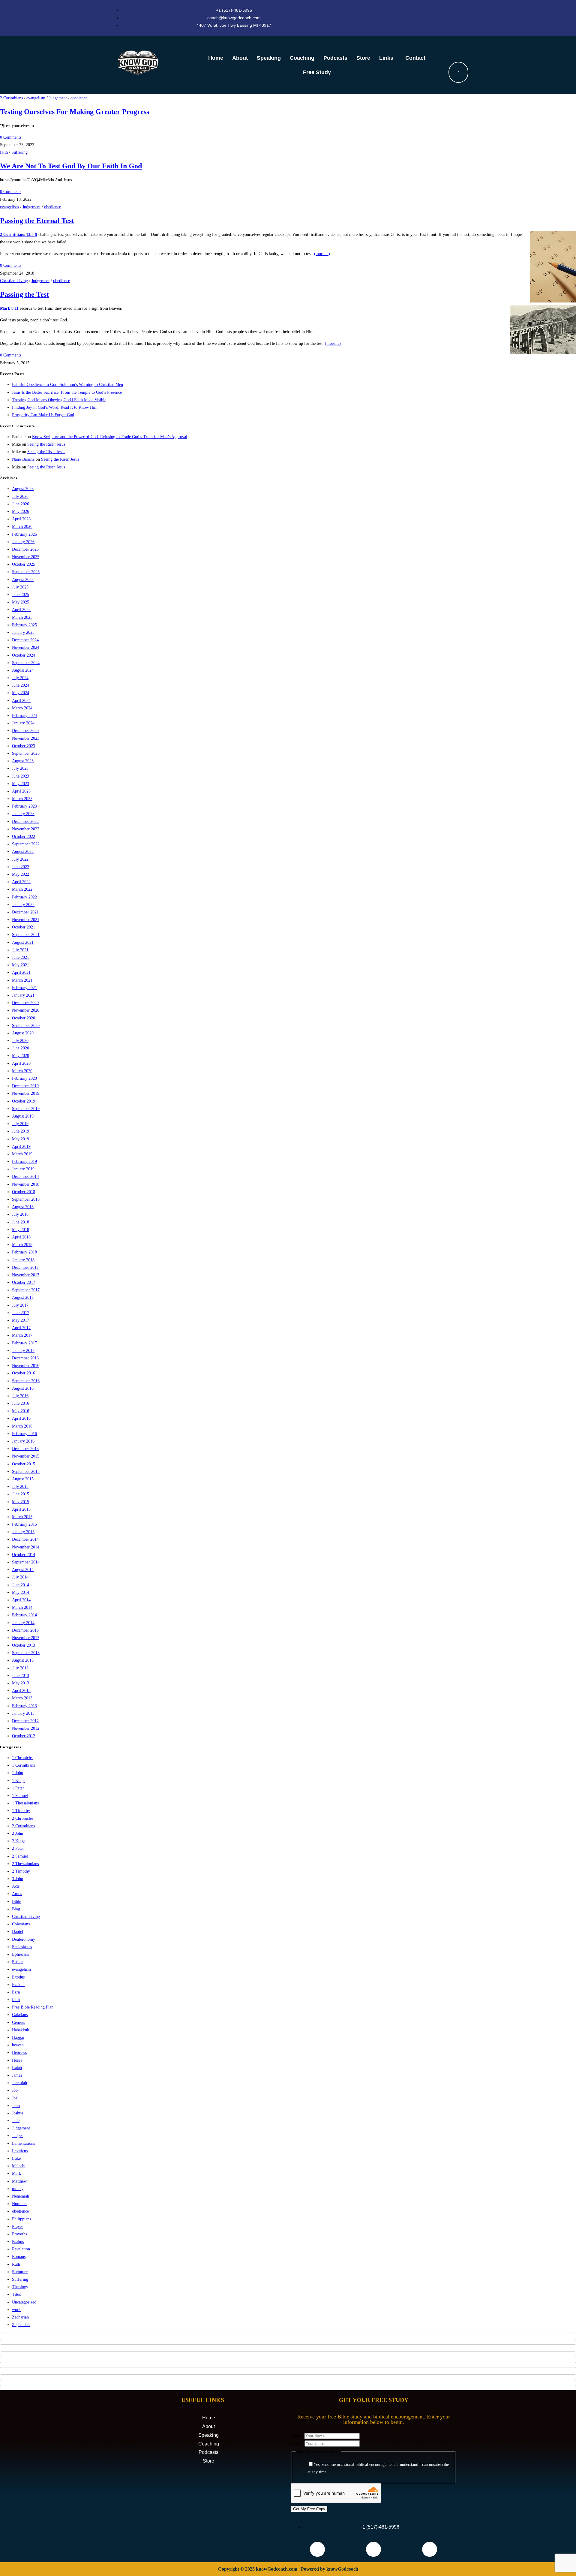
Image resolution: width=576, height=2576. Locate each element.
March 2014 (22, 1607)
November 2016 (26, 1366)
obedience (79, 98)
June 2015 (21, 1494)
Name (298, 2436)
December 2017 (25, 1267)
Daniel (18, 1932)
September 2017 (26, 1290)
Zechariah (20, 2317)
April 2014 (21, 1600)
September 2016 (26, 1381)
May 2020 (21, 1056)
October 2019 (24, 1101)
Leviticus (20, 2151)
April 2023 (21, 791)
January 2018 (23, 1260)
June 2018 (21, 1222)
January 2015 (23, 1532)
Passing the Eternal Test (37, 221)
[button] (388, 58)
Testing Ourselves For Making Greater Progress (75, 112)
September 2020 (26, 1026)
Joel (15, 2098)
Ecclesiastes (22, 1947)
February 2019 (24, 1162)
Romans (19, 2257)
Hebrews (19, 2052)
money (18, 2189)
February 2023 (24, 806)
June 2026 (21, 504)
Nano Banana (23, 459)
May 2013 (21, 1683)
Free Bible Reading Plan (33, 2007)
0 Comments (11, 137)
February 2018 (24, 1252)
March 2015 (22, 1517)
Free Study (317, 72)
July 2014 (20, 1577)
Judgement (58, 98)
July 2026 (20, 497)
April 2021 (21, 972)
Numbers (20, 2204)
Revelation (21, 2249)
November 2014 (26, 1547)
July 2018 (20, 1214)
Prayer (18, 2227)
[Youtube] (373, 2549)
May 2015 (21, 1502)
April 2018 (21, 1237)
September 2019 (26, 1109)
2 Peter (18, 1848)
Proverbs (19, 2234)
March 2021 (22, 980)
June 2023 (21, 776)
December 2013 (25, 1630)
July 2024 (20, 678)
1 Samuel (20, 1796)
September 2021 (26, 935)
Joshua (18, 2113)
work (16, 2310)
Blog (16, 1909)
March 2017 (22, 1335)
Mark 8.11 (9, 308)
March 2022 (22, 889)
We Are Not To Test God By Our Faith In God (71, 166)
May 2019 (21, 1139)
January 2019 (23, 1169)
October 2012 (24, 1736)
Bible (16, 1902)
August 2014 (23, 1570)
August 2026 (23, 489)
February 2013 (24, 1706)
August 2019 (23, 1116)
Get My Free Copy (309, 2509)
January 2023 (23, 814)
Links (386, 58)
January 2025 (23, 632)
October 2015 (24, 1464)
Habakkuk (21, 2030)
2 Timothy (21, 1871)
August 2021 (23, 942)
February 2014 (24, 1615)
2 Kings (19, 1841)
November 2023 (26, 738)
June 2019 (21, 1131)
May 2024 (21, 693)
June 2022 (21, 867)
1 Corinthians (23, 1765)
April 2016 (21, 1418)
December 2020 (25, 1003)
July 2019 (20, 1124)
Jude (16, 2121)
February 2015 (24, 1524)
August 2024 (23, 670)
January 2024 (23, 723)
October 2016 (24, 1373)
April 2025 (21, 610)
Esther (17, 1962)
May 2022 (21, 874)
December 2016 (25, 1358)
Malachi (19, 2166)
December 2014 (25, 1539)
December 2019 (25, 1086)
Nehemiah (21, 2196)
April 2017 (21, 1328)
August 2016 (23, 1388)
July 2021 (20, 950)
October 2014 (24, 1555)
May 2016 (21, 1411)
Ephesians (20, 1954)
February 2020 (24, 1078)
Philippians (21, 2219)
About (240, 58)
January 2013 (23, 1713)
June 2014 (21, 1585)
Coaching (302, 58)
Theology (20, 2287)
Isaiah (17, 2068)
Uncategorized (24, 2302)
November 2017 (26, 1275)
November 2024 (26, 647)
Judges (18, 2136)
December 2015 (25, 1449)
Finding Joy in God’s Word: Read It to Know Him (55, 407)
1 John (18, 1773)
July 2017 (20, 1305)
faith (4, 152)
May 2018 (21, 1230)
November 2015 (26, 1456)
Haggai (18, 2037)
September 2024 (26, 663)
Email (298, 2444)
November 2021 (26, 920)
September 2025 (26, 572)
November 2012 (26, 1728)
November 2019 (26, 1093)
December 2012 (25, 1721)
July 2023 (20, 768)
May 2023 (21, 784)
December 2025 (25, 549)
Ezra (16, 1992)
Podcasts (335, 58)
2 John (18, 1833)
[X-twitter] (430, 2549)
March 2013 (22, 1698)
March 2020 (22, 1071)
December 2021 (25, 912)
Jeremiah (19, 2083)
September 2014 (26, 1562)
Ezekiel (18, 1985)
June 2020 (21, 1048)
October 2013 (24, 1645)
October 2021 (24, 927)
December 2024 (25, 640)
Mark (16, 2173)
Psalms (18, 2242)
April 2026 (21, 519)
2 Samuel (20, 1856)
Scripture (20, 2272)
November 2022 (26, 829)
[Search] (458, 72)
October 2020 (24, 1018)
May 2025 (21, 602)
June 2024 (21, 685)
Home (216, 58)
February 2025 (24, 625)
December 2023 (25, 731)
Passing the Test (24, 294)
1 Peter (18, 1788)
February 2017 (24, 1343)
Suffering (19, 152)
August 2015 (23, 1479)
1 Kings (19, 1781)
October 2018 (24, 1192)
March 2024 (22, 708)
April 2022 (21, 882)
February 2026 (24, 534)
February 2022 (24, 897)
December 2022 (25, 822)
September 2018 (26, 1199)
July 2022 (20, 859)
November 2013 (26, 1638)
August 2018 (23, 1207)
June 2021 (21, 957)
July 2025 (20, 587)
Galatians (20, 2015)
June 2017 (21, 1313)
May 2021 (21, 965)
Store (363, 58)
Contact (415, 58)
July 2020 (20, 1041)
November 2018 (26, 1184)
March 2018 (22, 1245)
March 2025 (22, 617)
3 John (18, 1879)
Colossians (21, 1924)
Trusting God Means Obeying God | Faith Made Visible (59, 400)
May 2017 (21, 1320)
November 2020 (26, 1010)
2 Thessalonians (25, 1864)
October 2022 (24, 837)
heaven (18, 2045)
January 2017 (23, 1351)
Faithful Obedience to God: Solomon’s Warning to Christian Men (67, 385)
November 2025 (26, 557)
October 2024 (24, 655)
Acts (16, 1886)
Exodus (18, 1977)
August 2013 (23, 1660)
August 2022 (23, 852)
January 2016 (23, 1441)
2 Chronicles (23, 1818)
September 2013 (26, 1653)
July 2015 (20, 1487)
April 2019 (21, 1147)
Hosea (17, 2060)
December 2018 (25, 1177)
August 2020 (23, 1033)
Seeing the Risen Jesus (46, 444)
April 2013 (21, 1691)
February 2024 (24, 716)
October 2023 (24, 746)
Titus (16, 2294)
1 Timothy (21, 1811)
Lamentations (23, 2143)
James (17, 2075)
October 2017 (24, 1282)
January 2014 (23, 1623)
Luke (16, 2158)
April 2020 (21, 1063)
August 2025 (23, 580)
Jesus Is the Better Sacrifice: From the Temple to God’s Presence (67, 392)
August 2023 (23, 761)
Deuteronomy (24, 1939)
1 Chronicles (23, 1758)
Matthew (19, 2181)
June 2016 (21, 1403)
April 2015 (21, 1509)
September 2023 (26, 753)
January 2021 (23, 995)
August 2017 (23, 1297)
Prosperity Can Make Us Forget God (43, 415)
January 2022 (23, 905)
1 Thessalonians (25, 1803)
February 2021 (24, 988)
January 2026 (23, 542)
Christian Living (14, 281)
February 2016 (24, 1434)
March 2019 (22, 1154)
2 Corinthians (11, 98)
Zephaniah (21, 2325)
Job (15, 2090)
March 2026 (22, 527)
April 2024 (21, 701)
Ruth (16, 2264)
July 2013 (20, 1668)
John (16, 2106)
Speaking (269, 58)
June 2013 (21, 1676)
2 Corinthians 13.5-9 (19, 235)
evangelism (36, 98)
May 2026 (21, 512)
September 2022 (26, 844)
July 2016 (20, 1396)
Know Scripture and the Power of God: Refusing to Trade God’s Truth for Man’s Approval (110, 437)
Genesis (18, 2022)
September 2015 (26, 1472)
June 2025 (21, 595)
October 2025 (24, 564)
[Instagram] (317, 2549)
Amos (17, 1894)
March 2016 (22, 1426)
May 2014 (21, 1592)
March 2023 (22, 799)
